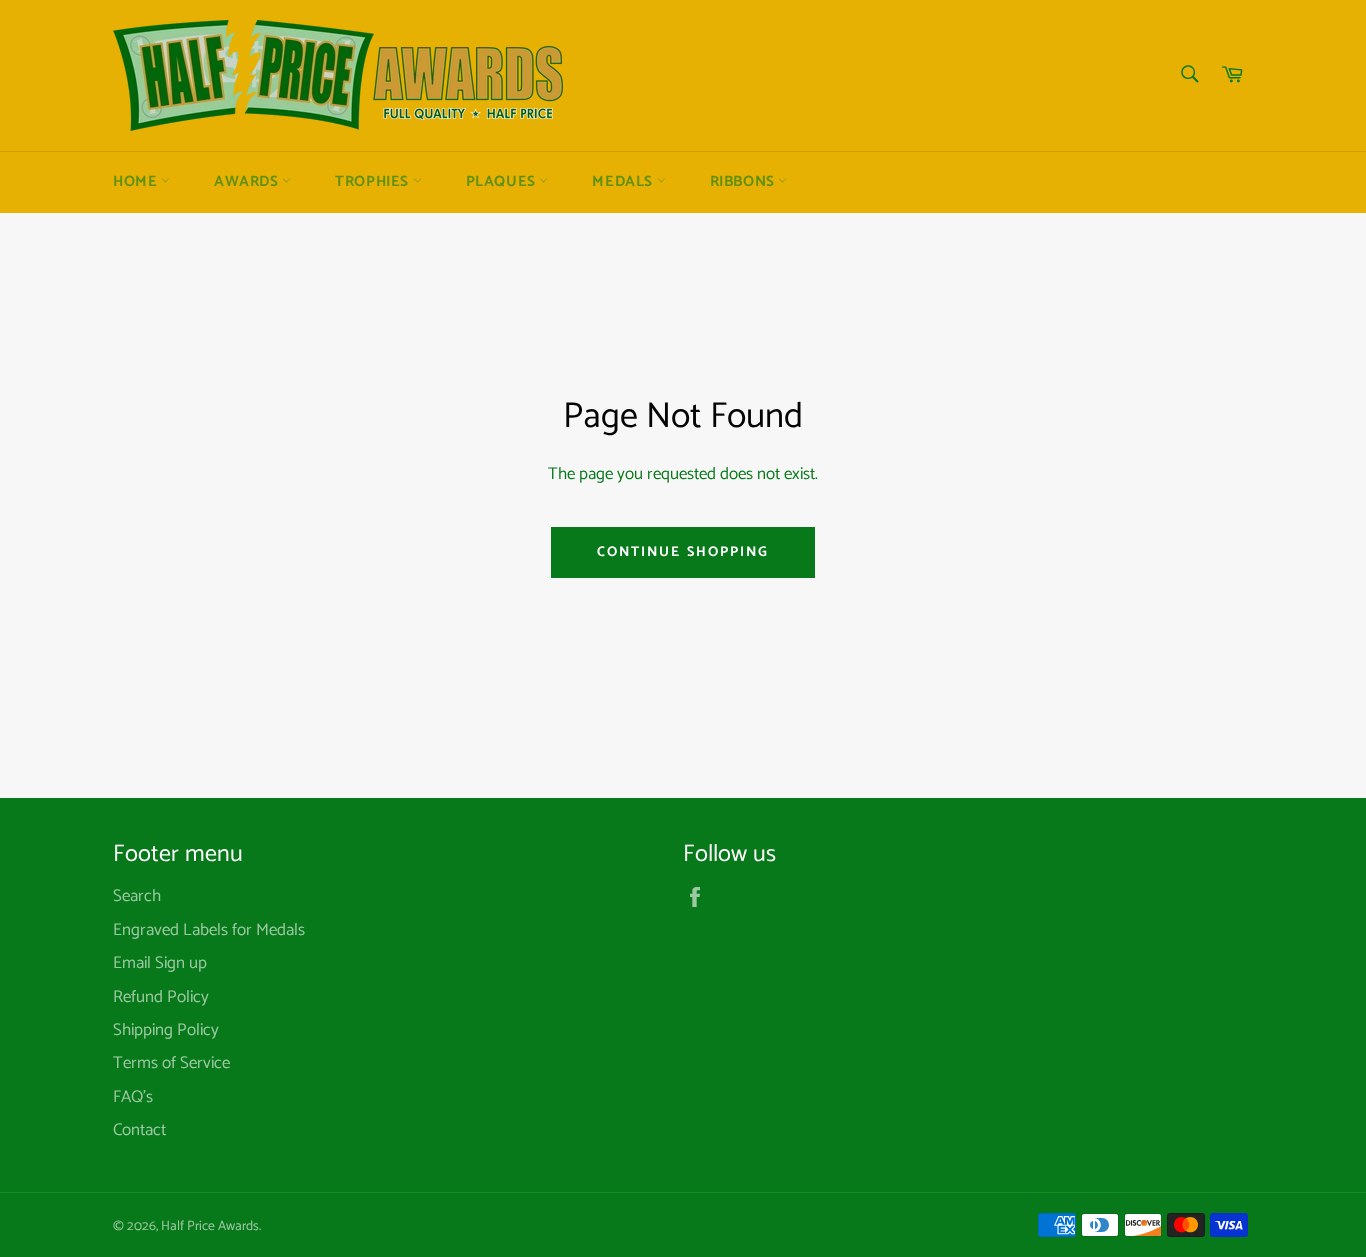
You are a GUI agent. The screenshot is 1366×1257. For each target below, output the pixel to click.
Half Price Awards (210, 1226)
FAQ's (133, 1097)
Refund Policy (161, 997)
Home (137, 182)
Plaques (503, 182)
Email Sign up (160, 963)
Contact (139, 1130)
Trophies (373, 182)
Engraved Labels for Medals (209, 930)
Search (137, 896)
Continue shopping (683, 552)
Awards (248, 182)
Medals (624, 182)
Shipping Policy (166, 1030)
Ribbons (744, 182)
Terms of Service (171, 1063)
